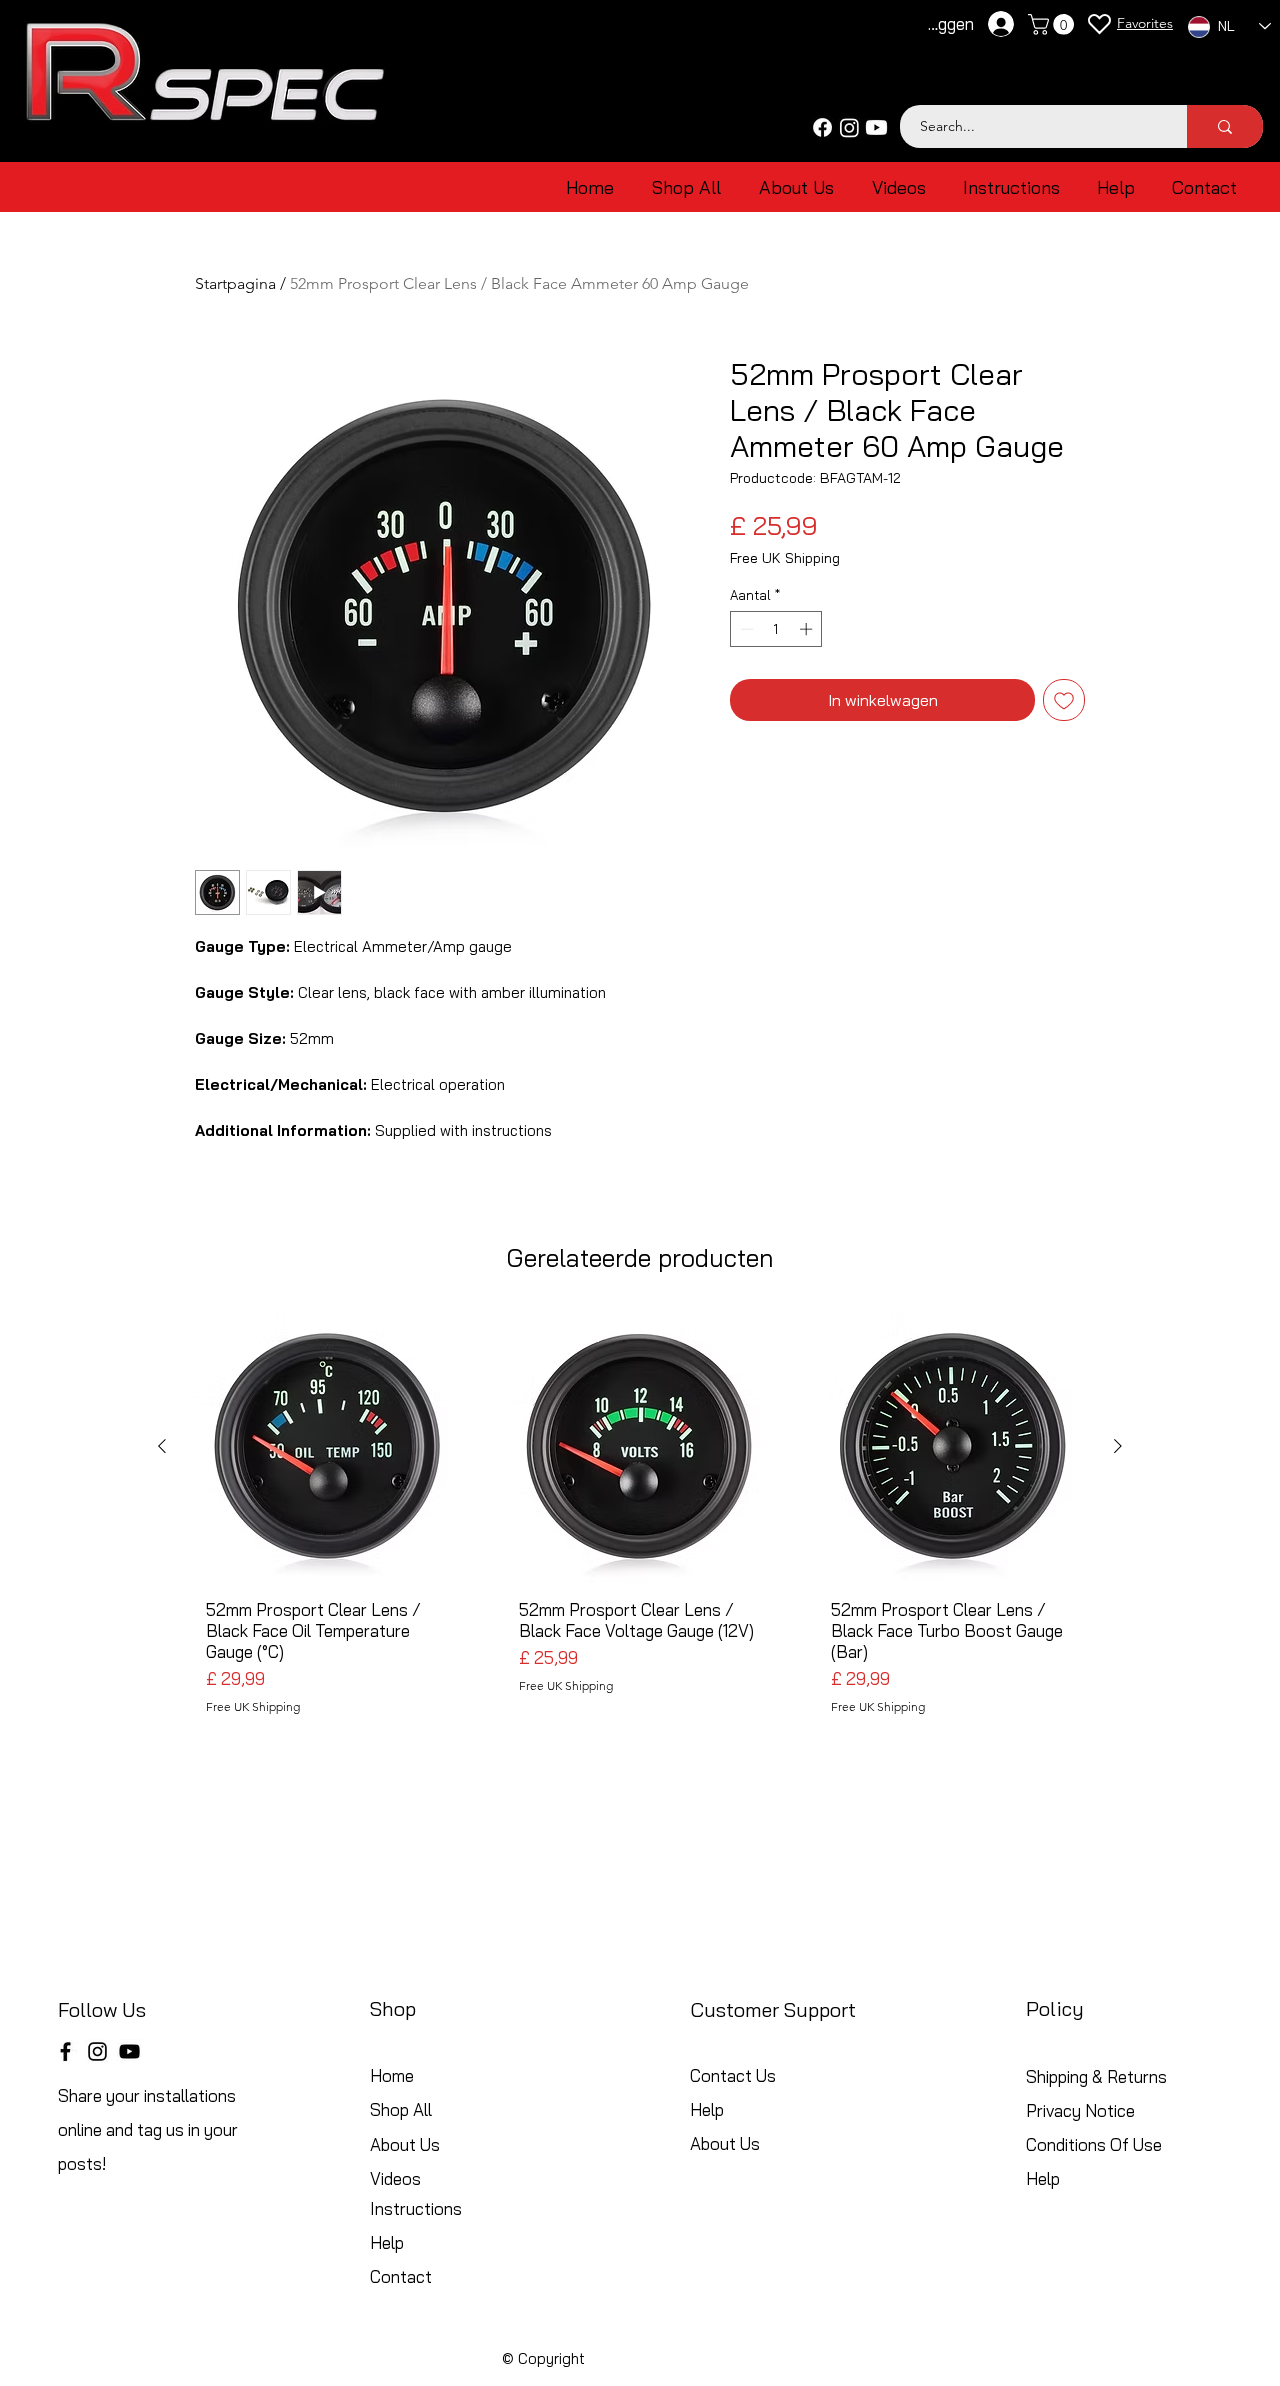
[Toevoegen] (1064, 700)
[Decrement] (745, 629)
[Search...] (1225, 126)
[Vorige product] (162, 1446)
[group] (640, 1531)
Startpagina (235, 283)
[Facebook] (822, 127)
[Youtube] (876, 127)
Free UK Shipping (785, 558)
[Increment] (808, 629)
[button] (1053, 24)
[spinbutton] (776, 629)
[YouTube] (129, 2051)
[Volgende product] (1118, 1446)
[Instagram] (849, 127)
